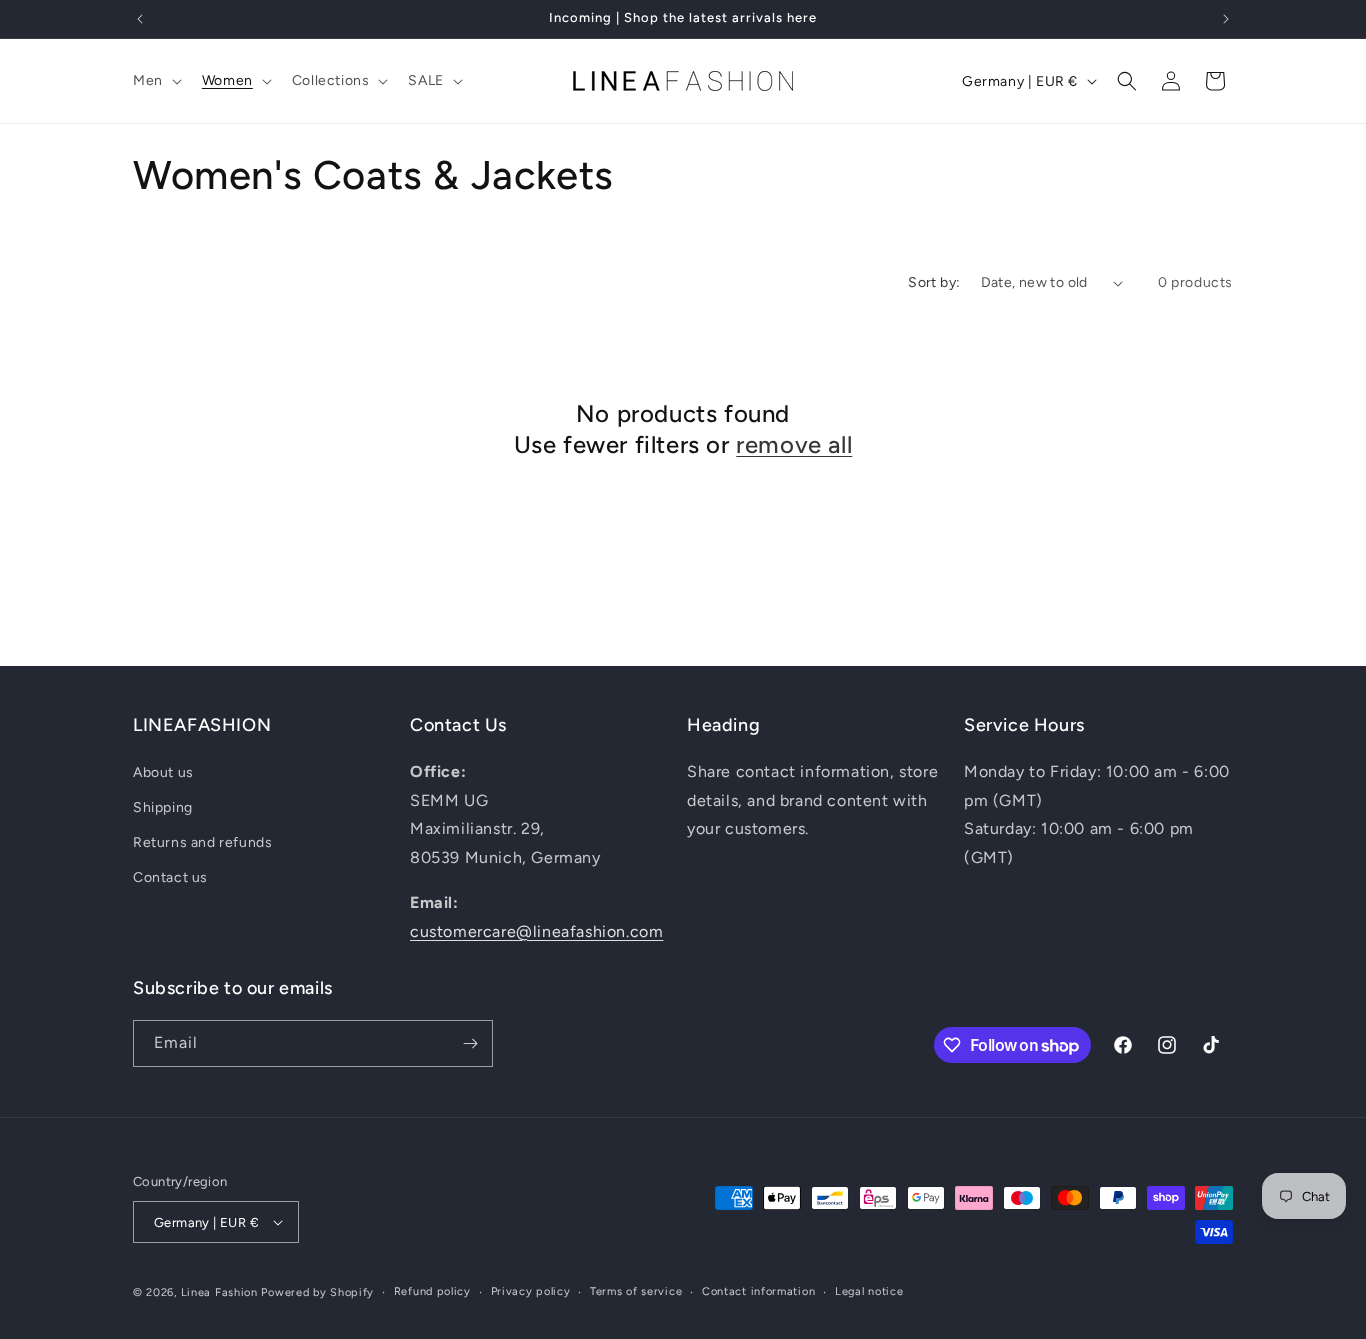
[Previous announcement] (140, 19)
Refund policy (432, 1291)
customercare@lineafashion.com (536, 931)
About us (163, 772)
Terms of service (636, 1291)
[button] (155, 81)
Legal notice (869, 1291)
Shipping (163, 807)
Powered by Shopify (317, 1292)
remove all (794, 444)
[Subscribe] (470, 1043)
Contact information (758, 1291)
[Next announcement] (1226, 19)
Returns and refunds (202, 842)
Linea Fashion (219, 1292)
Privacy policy (531, 1291)
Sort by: (934, 282)
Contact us (170, 877)
